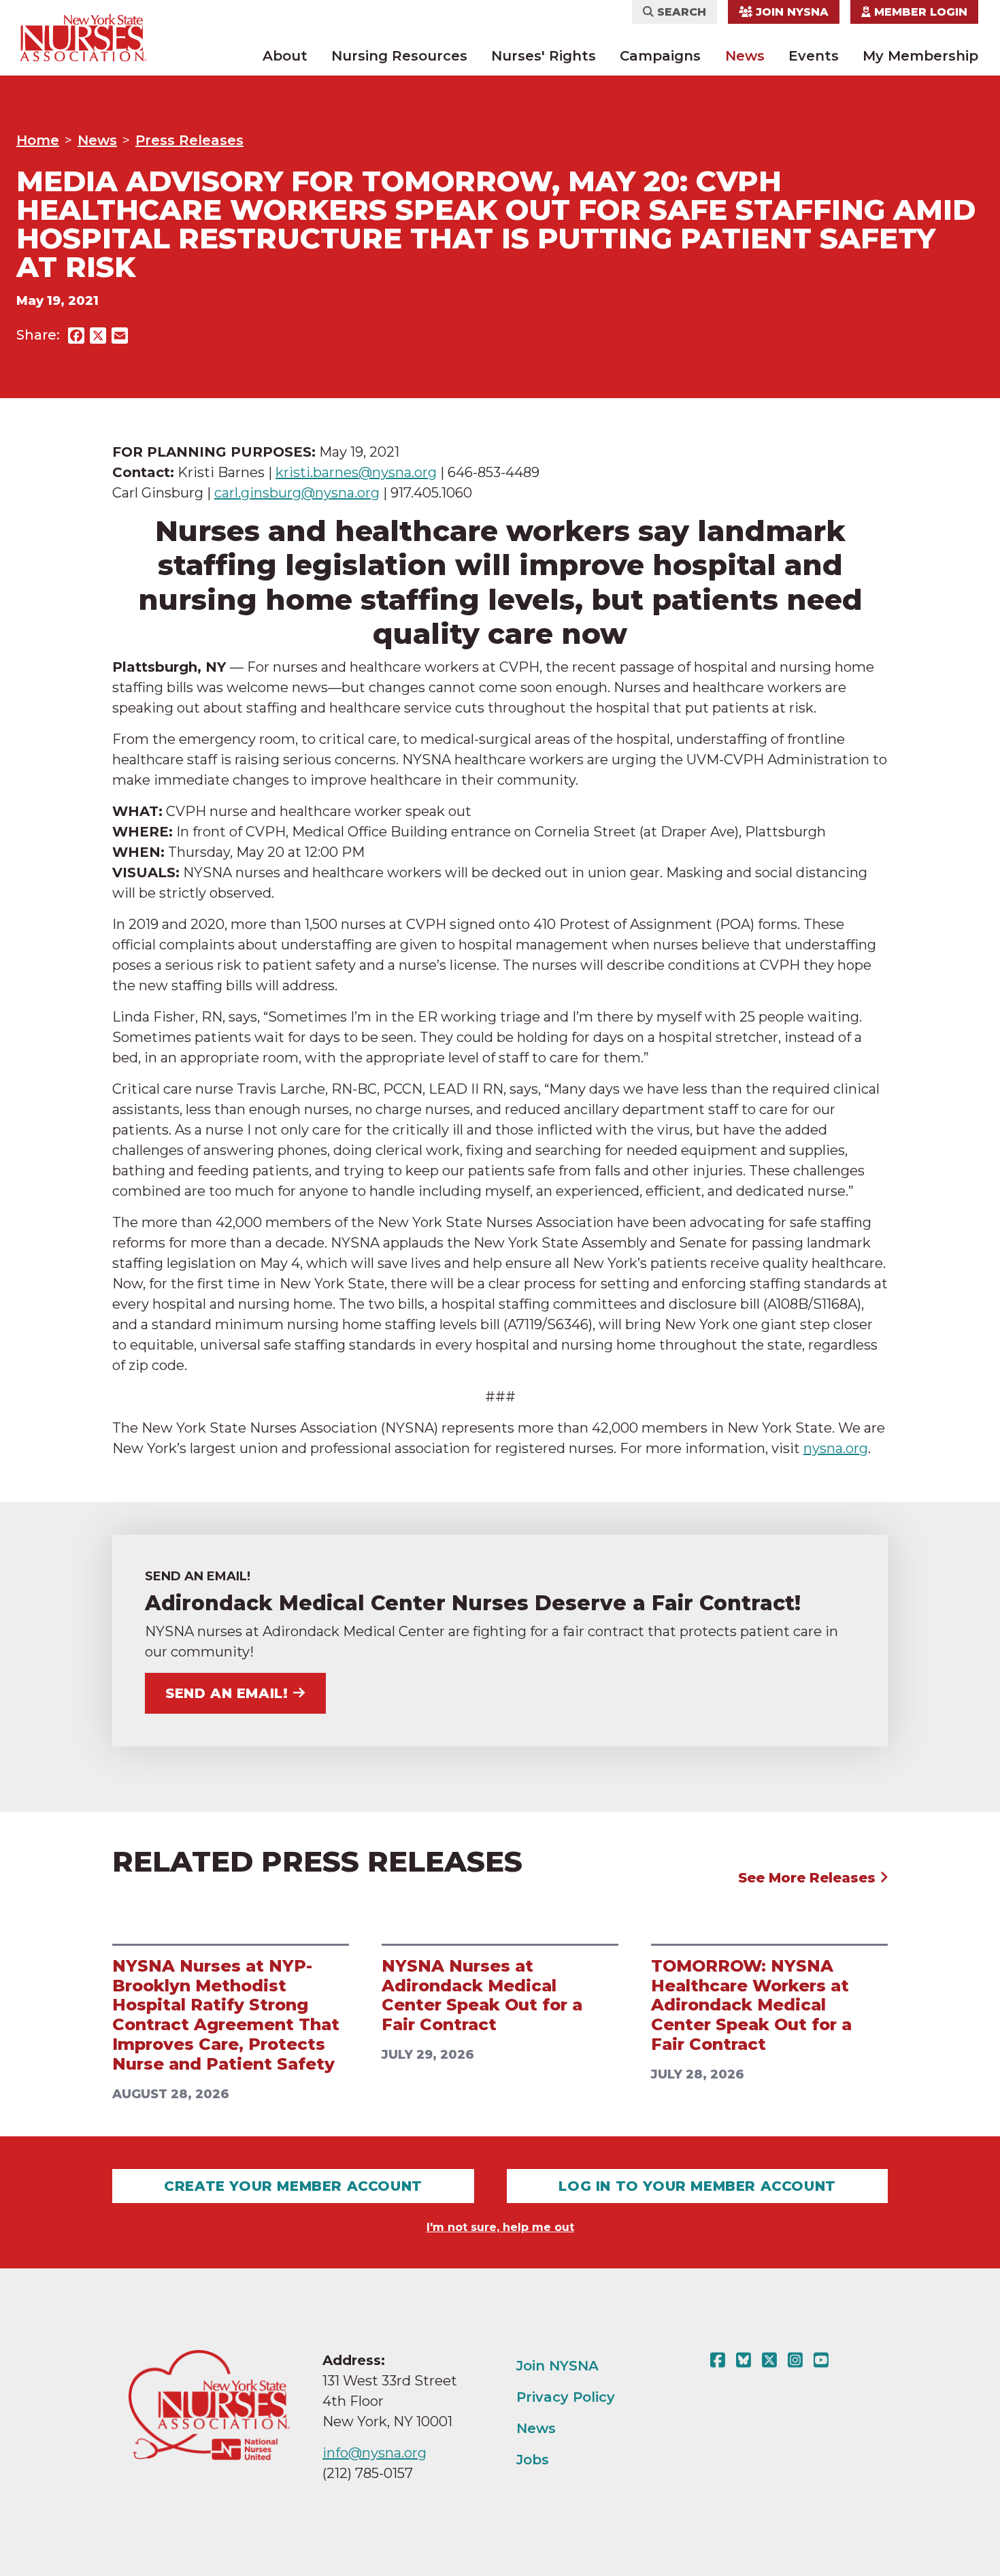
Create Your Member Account (293, 2186)
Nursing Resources (399, 56)
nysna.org (836, 1448)
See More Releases (809, 1878)
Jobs (533, 2460)
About (285, 56)
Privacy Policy (566, 2397)
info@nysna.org (374, 2453)
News (745, 56)
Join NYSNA (790, 12)
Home (38, 140)
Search (680, 12)
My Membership (920, 56)
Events (814, 56)
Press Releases (189, 140)
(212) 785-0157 (368, 2473)
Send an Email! (227, 1693)
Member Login (919, 12)
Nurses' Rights (544, 56)
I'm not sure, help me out (500, 2227)
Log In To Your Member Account (697, 2186)
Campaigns (660, 56)
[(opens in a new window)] (720, 2360)
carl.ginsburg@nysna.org (297, 493)
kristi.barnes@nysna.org (356, 472)
